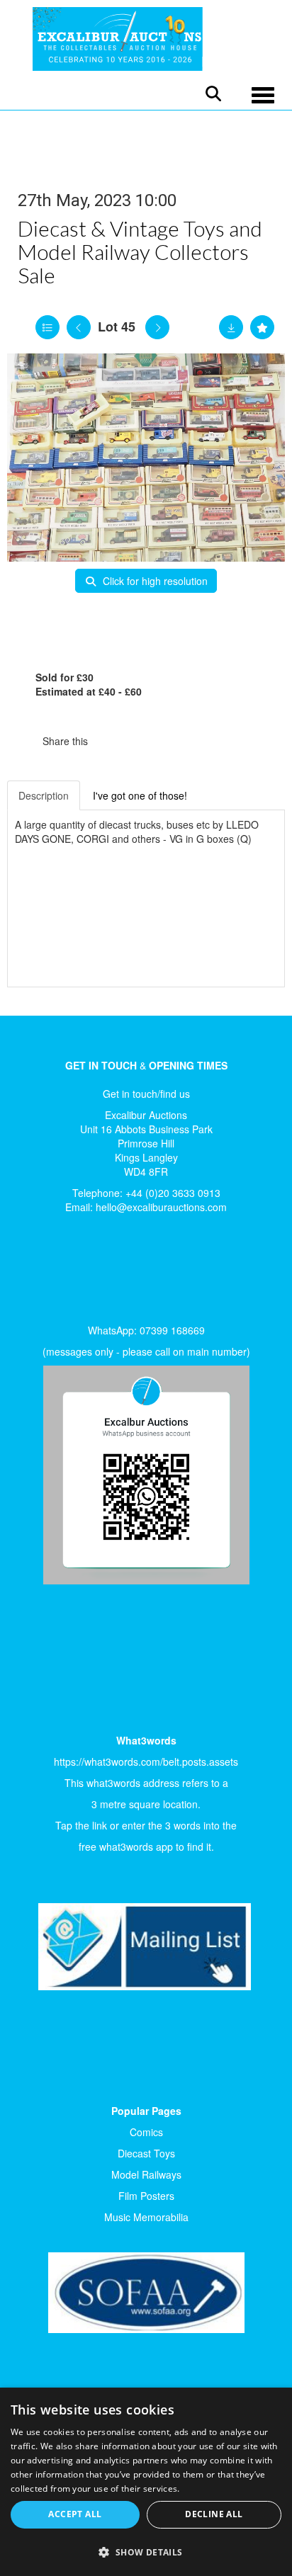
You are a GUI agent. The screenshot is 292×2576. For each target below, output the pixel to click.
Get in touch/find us (146, 1094)
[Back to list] (47, 327)
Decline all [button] (214, 2514)
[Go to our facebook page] (35, 1273)
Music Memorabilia (146, 2217)
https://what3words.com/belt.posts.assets (146, 1761)
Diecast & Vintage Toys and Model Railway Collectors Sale (140, 251)
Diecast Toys (146, 2153)
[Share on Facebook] (111, 741)
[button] (146, 2552)
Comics (146, 2132)
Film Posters (146, 2196)
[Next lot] (157, 327)
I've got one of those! (140, 795)
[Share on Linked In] (141, 741)
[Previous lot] (79, 327)
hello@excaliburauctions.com (161, 1207)
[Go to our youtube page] (94, 1273)
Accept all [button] (75, 2514)
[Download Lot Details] (231, 327)
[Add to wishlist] (262, 327)
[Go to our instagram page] (170, 741)
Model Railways (146, 2174)
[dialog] (146, 2482)
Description (44, 795)
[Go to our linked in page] (64, 1273)
